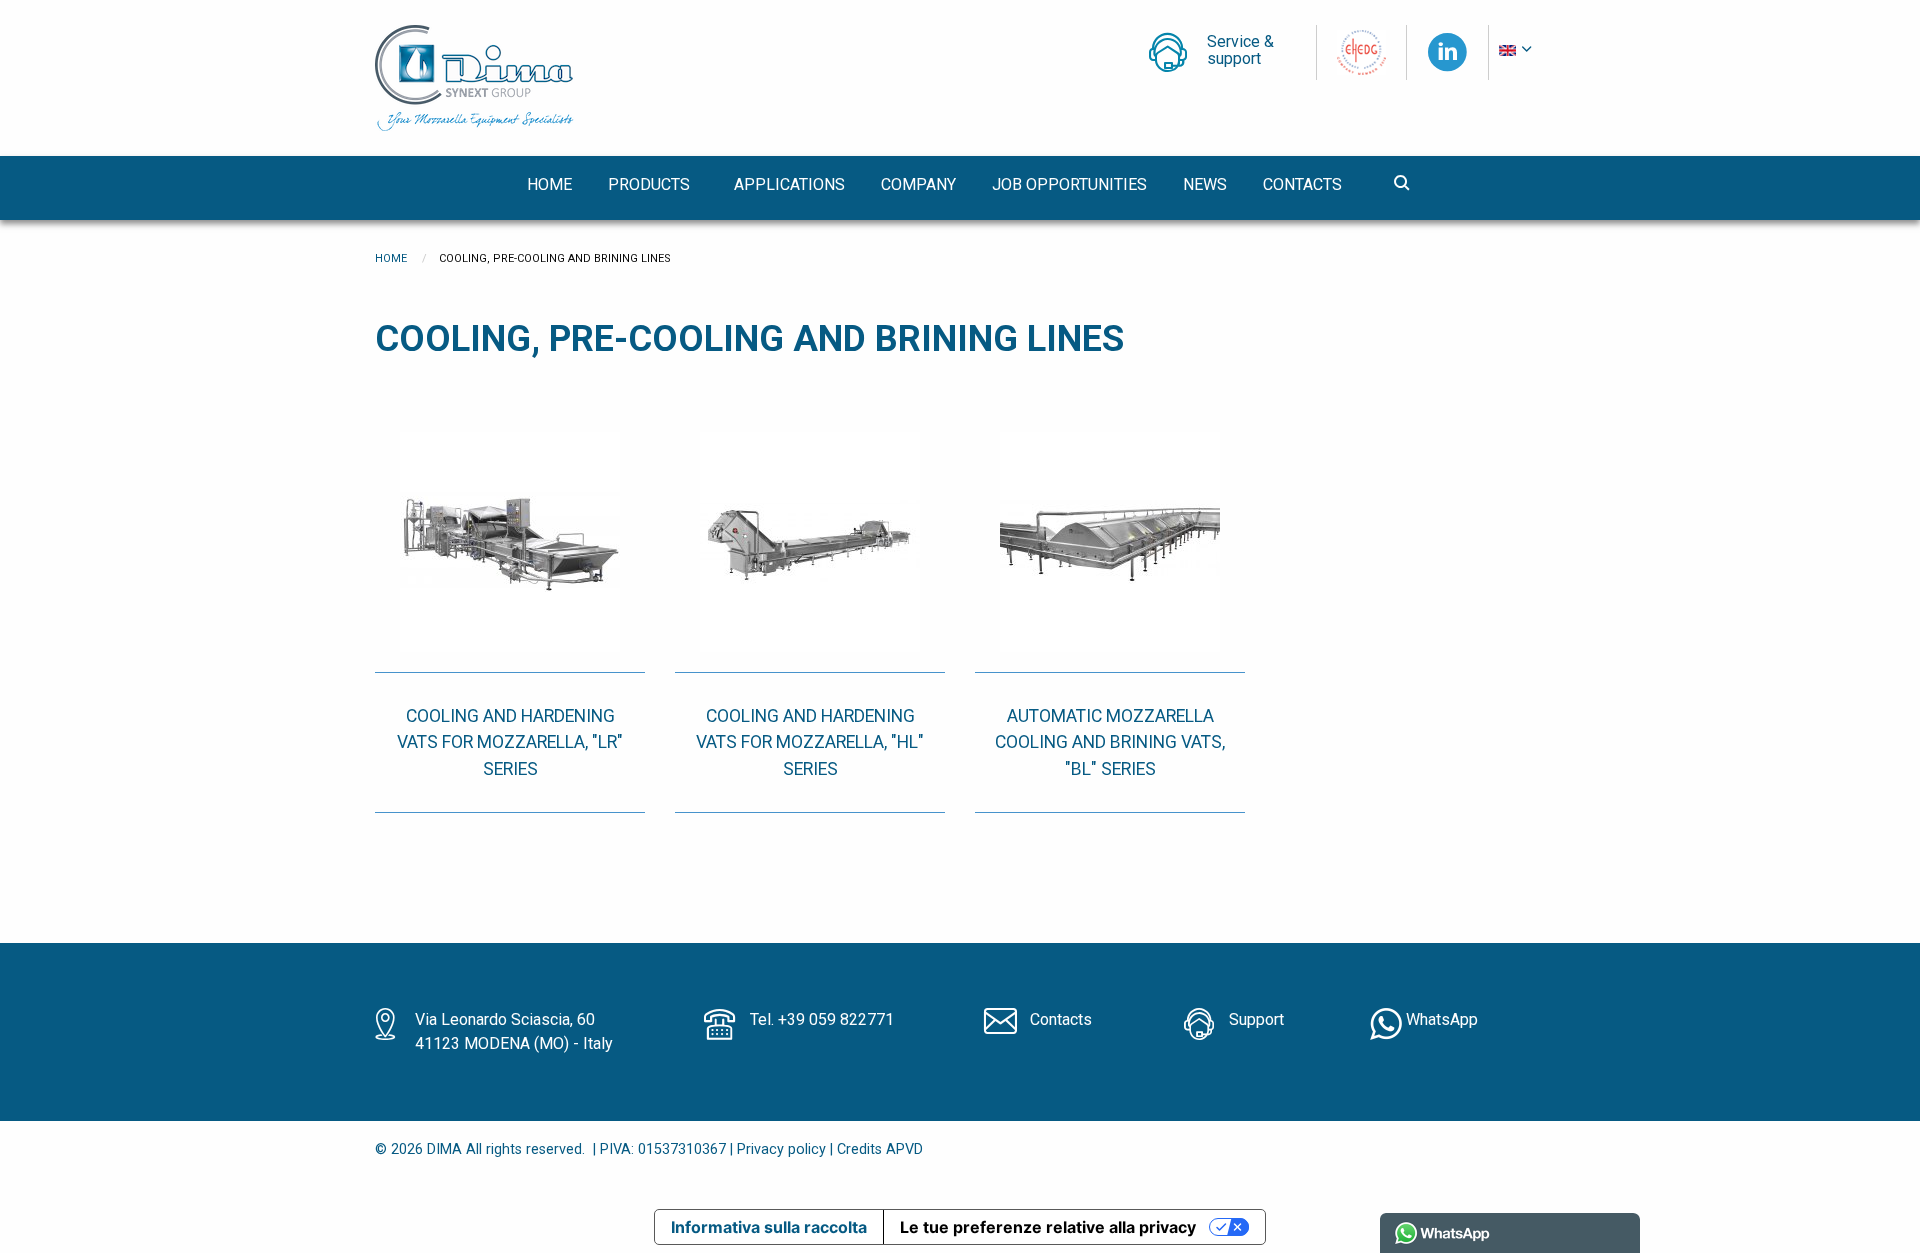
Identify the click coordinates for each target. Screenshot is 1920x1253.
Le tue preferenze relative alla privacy (1048, 1227)
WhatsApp (1440, 1019)
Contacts (1061, 1019)
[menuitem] (1517, 51)
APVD (904, 1149)
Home (391, 258)
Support (1256, 1019)
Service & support (1240, 51)
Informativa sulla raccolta (769, 1227)
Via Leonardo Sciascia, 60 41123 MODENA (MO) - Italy (514, 1031)
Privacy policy (781, 1149)
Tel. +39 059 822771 (822, 1019)
